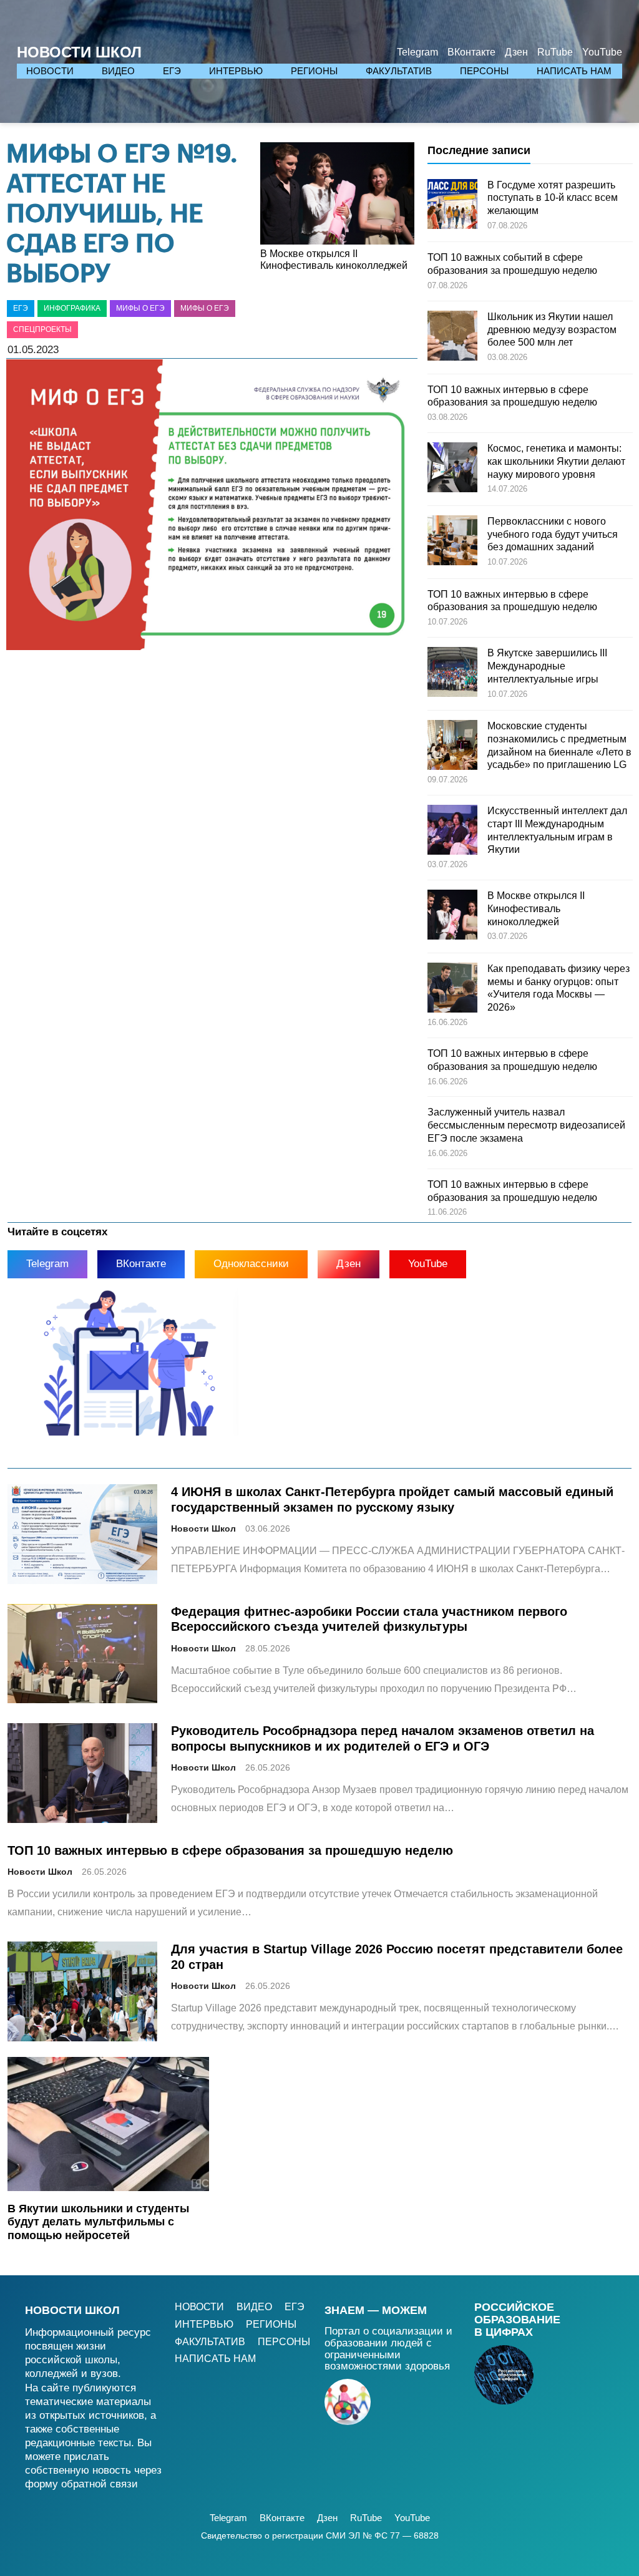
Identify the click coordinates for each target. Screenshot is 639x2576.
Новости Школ (79, 52)
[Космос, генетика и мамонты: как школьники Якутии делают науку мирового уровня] (452, 469)
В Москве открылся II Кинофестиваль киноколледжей (334, 260)
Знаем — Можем (376, 2310)
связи (124, 2484)
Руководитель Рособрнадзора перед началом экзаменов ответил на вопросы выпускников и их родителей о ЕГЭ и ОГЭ (383, 1738)
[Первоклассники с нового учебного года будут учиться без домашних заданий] (452, 542)
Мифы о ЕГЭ (140, 308)
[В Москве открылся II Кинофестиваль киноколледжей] (452, 916)
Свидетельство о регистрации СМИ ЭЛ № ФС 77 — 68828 (320, 2535)
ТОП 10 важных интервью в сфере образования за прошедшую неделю (230, 1850)
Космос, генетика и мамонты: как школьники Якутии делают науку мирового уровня (556, 461)
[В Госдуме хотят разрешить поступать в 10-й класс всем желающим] (452, 206)
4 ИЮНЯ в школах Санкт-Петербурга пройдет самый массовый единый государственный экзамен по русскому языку (392, 1499)
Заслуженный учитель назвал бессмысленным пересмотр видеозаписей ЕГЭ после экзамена (526, 1125)
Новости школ (72, 2310)
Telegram (47, 1264)
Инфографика (72, 308)
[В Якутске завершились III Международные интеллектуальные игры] (452, 674)
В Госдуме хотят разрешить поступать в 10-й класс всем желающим (553, 198)
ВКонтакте (141, 1264)
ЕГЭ (21, 308)
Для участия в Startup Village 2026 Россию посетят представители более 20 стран (397, 1956)
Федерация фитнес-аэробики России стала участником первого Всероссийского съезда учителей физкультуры (369, 1619)
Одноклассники (251, 1264)
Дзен (349, 1264)
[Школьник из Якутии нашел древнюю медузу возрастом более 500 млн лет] (452, 338)
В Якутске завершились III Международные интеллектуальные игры (547, 666)
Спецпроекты (42, 329)
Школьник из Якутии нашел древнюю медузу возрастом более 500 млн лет (552, 330)
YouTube (428, 1264)
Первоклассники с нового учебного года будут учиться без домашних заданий (553, 534)
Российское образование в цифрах (517, 2320)
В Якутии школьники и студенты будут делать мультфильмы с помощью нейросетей (98, 2222)
